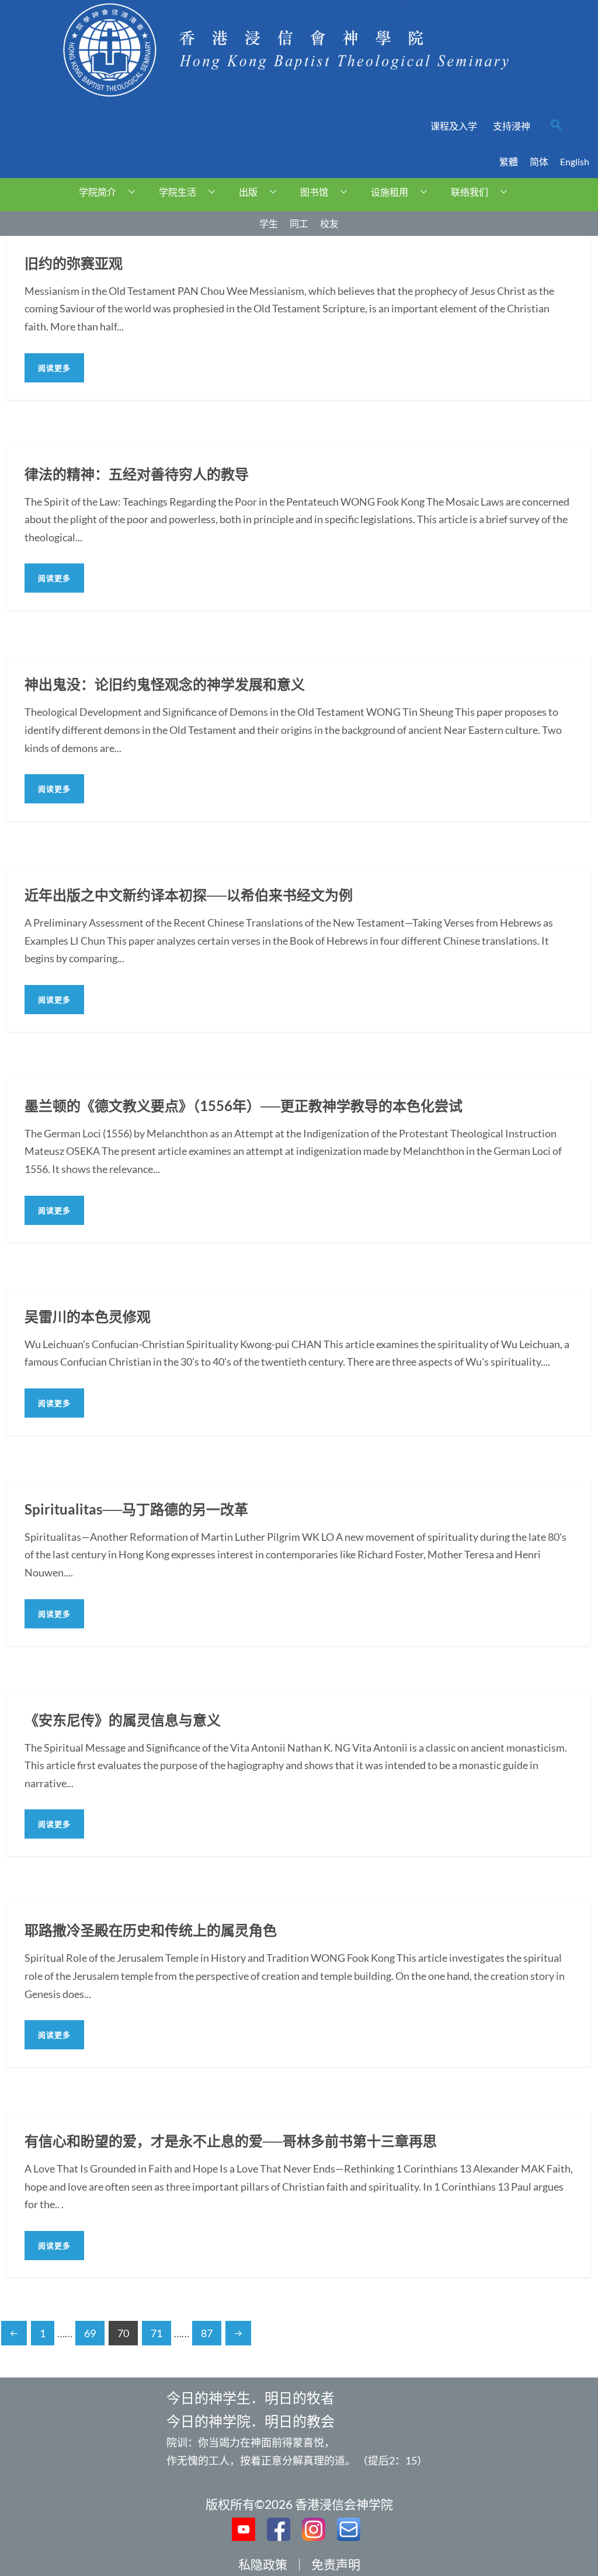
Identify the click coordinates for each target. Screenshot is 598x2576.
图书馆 (314, 192)
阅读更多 (54, 368)
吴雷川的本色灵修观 (88, 1316)
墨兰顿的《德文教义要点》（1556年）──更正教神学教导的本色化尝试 (244, 1106)
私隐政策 (263, 2564)
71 (157, 2333)
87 (207, 2333)
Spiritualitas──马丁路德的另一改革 (136, 1509)
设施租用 (390, 192)
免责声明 (336, 2564)
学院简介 (98, 192)
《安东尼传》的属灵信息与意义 (123, 1720)
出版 (248, 192)
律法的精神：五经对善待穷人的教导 (137, 474)
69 (90, 2333)
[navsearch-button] (557, 126)
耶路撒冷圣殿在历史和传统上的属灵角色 (151, 1930)
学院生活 (178, 192)
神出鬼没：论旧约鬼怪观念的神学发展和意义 (165, 684)
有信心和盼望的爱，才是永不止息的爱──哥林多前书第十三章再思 (231, 2141)
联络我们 (470, 192)
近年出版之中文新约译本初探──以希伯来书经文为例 (189, 895)
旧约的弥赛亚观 (74, 263)
